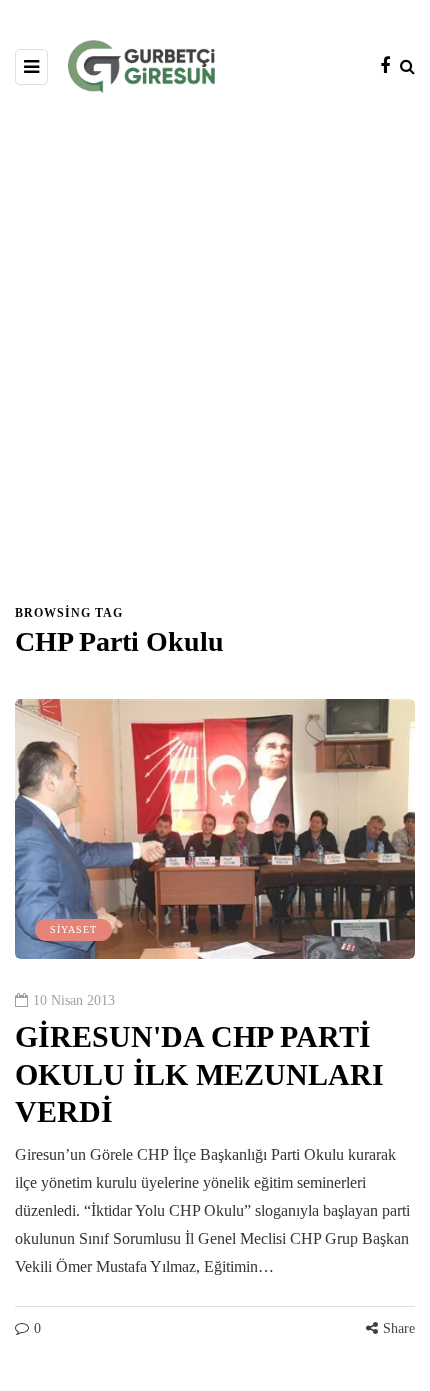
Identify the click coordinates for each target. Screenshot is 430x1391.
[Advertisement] (215, 358)
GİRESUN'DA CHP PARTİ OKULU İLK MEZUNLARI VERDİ (199, 1074)
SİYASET (73, 929)
